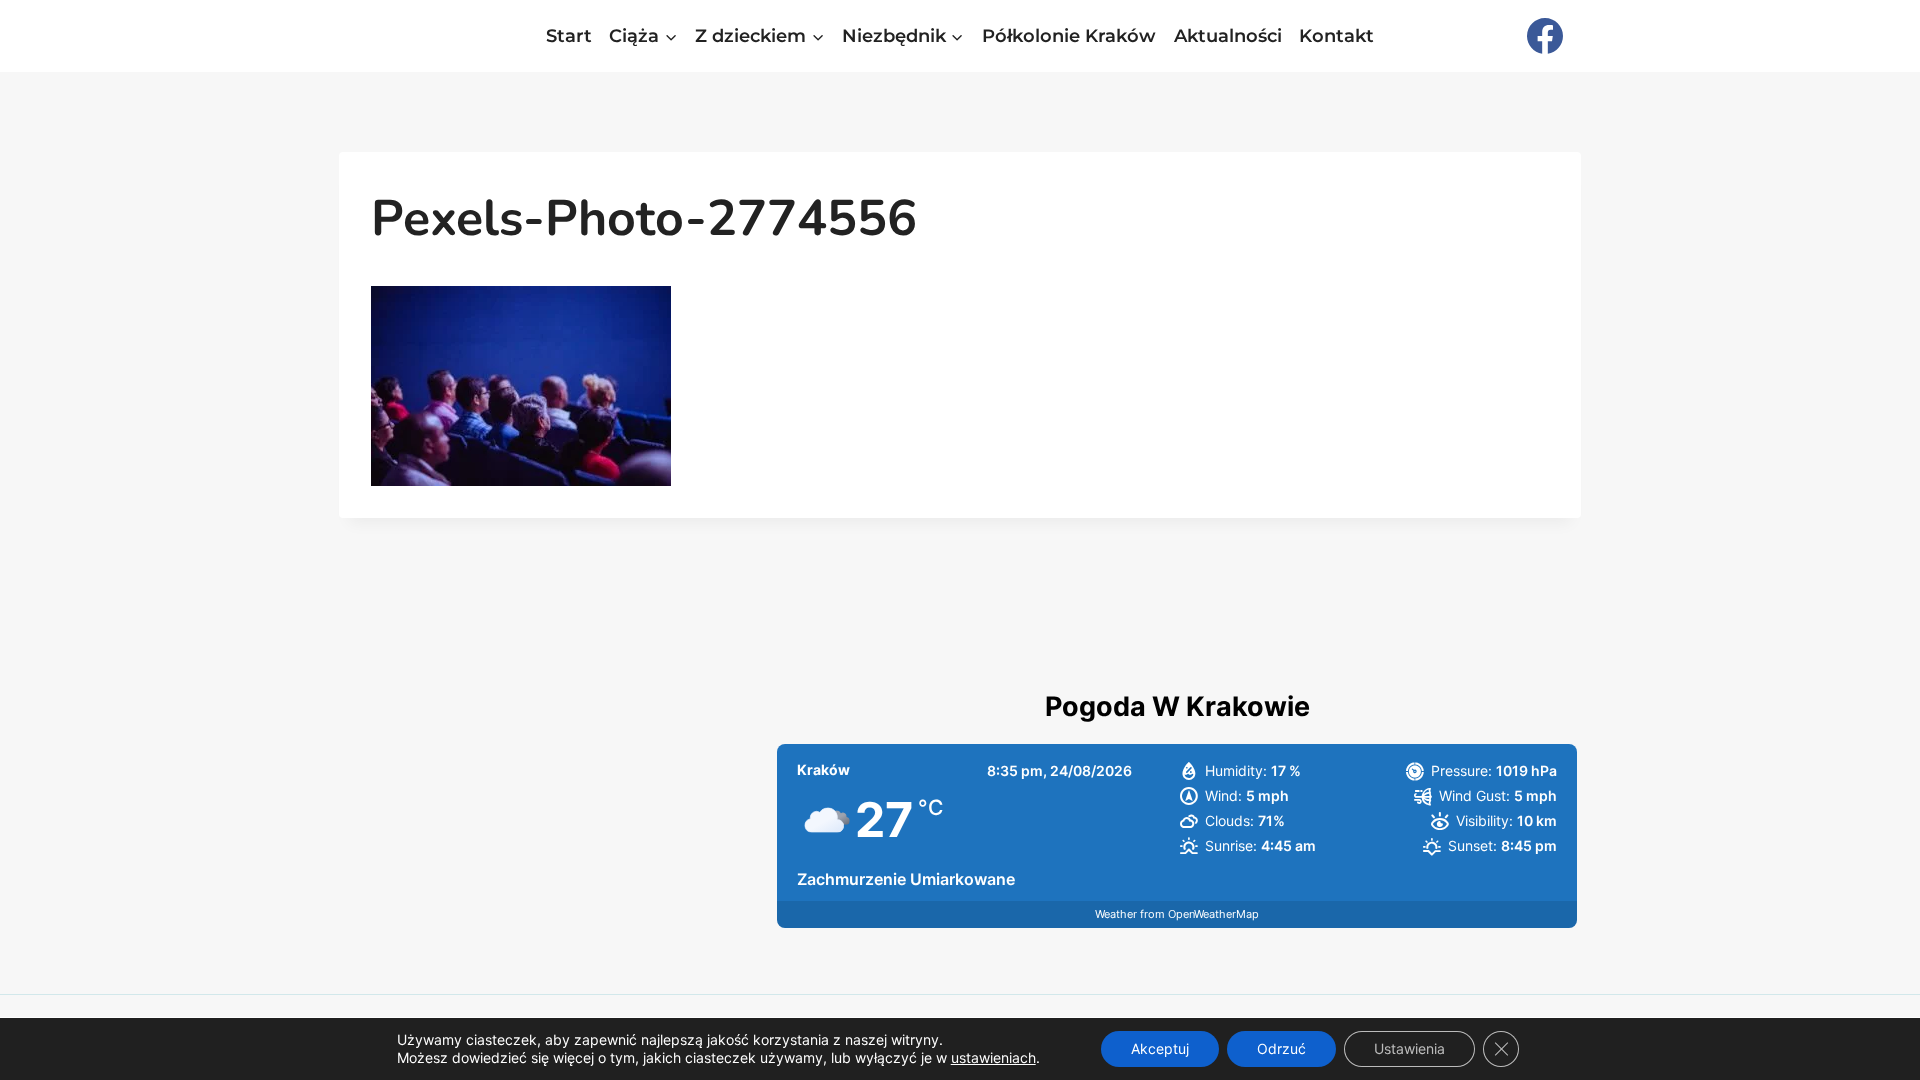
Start (569, 36)
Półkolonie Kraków (1069, 36)
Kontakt (1336, 36)
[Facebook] (1545, 36)
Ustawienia (1409, 1048)
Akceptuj (1160, 1048)
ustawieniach (993, 1057)
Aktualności (1228, 36)
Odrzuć (1281, 1048)
